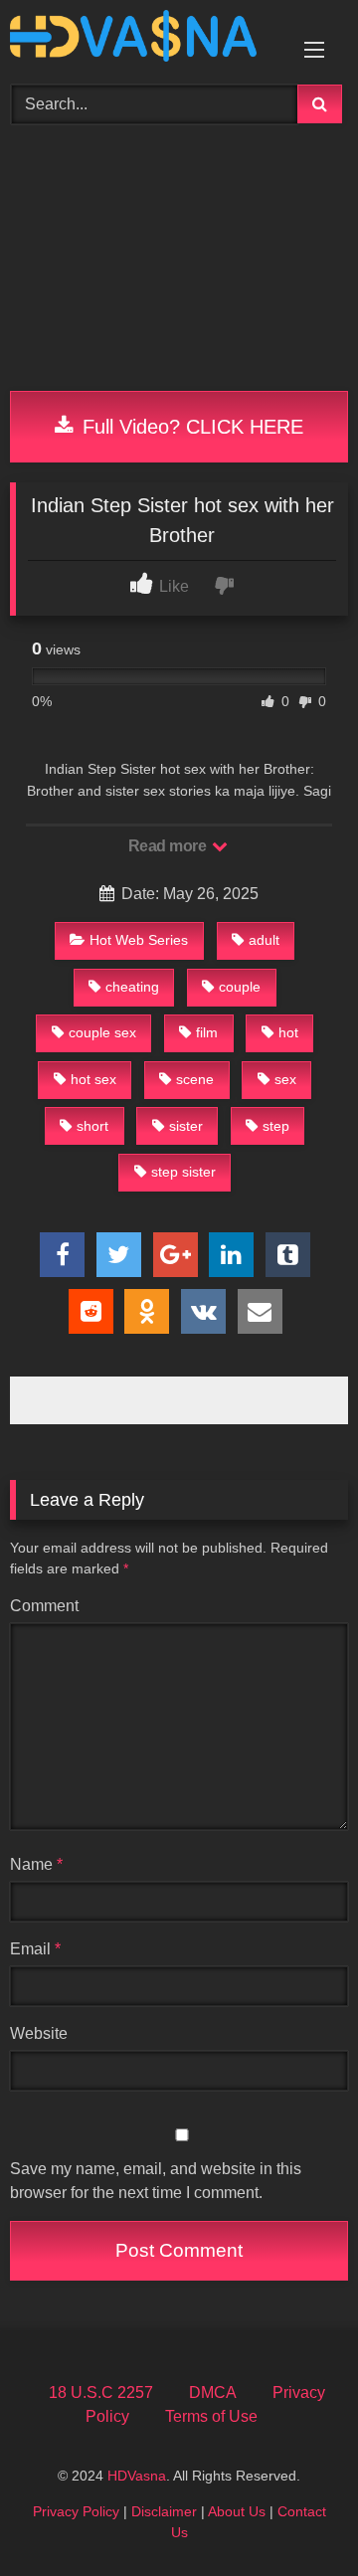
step (276, 1126)
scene (195, 1079)
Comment (44, 1606)
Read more (169, 846)
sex (285, 1079)
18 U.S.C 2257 (101, 2392)
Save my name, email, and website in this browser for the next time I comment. (156, 2181)
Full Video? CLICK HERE (190, 427)
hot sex (93, 1079)
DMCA (213, 2392)
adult (264, 940)
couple (240, 987)
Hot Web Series (139, 940)
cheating (132, 987)
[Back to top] (296, 2517)
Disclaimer (164, 2511)
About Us (237, 2511)
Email (35, 1949)
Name (36, 1864)
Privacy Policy (76, 2511)
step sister (183, 1172)
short (92, 1126)
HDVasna (137, 2476)
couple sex (102, 1032)
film (207, 1032)
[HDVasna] (147, 39)
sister (186, 1126)
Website (39, 2033)
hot (288, 1032)
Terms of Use (211, 2416)
